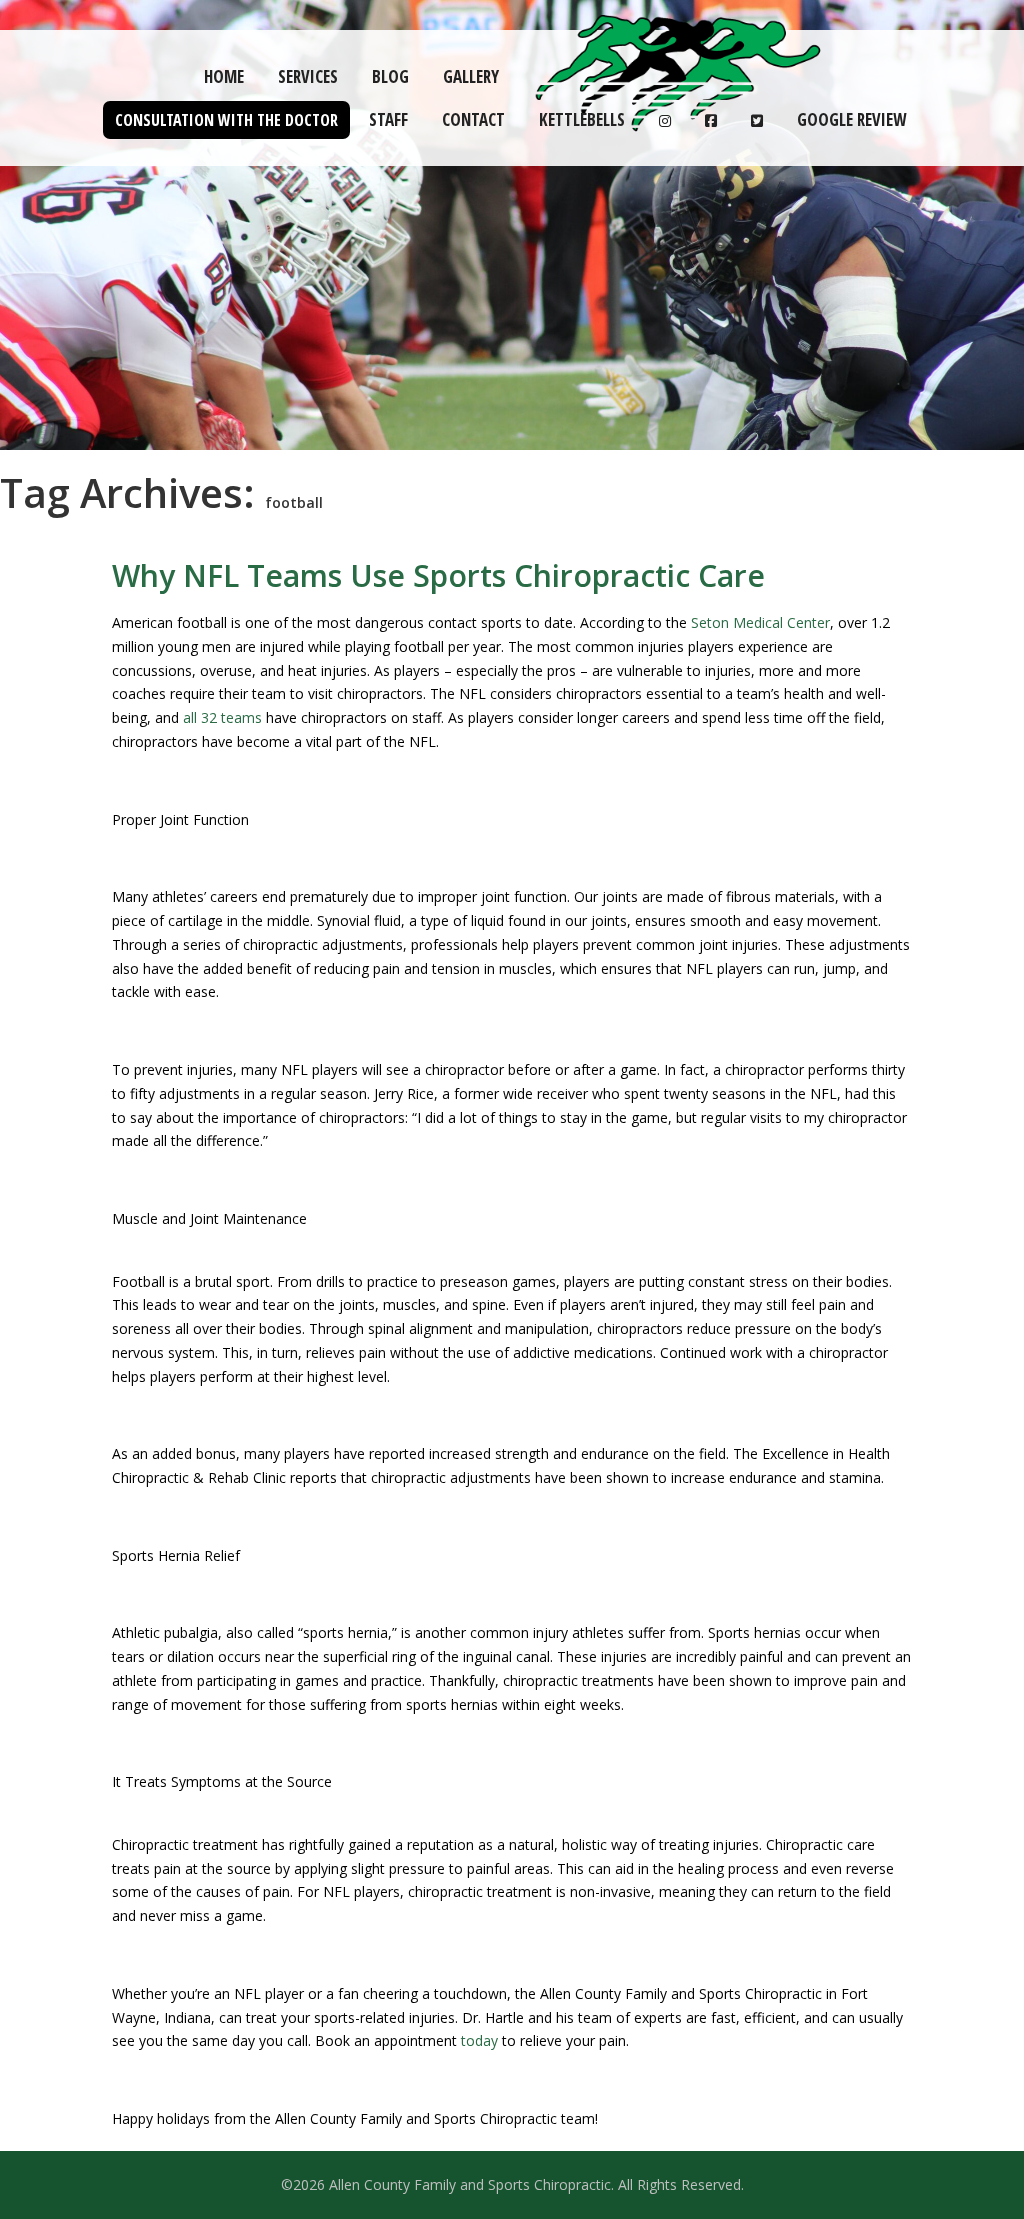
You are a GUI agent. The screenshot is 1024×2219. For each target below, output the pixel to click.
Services (308, 76)
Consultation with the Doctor (226, 120)
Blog (390, 76)
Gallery (471, 76)
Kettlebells (582, 119)
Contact (473, 119)
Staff (388, 119)
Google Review (851, 119)
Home (224, 76)
